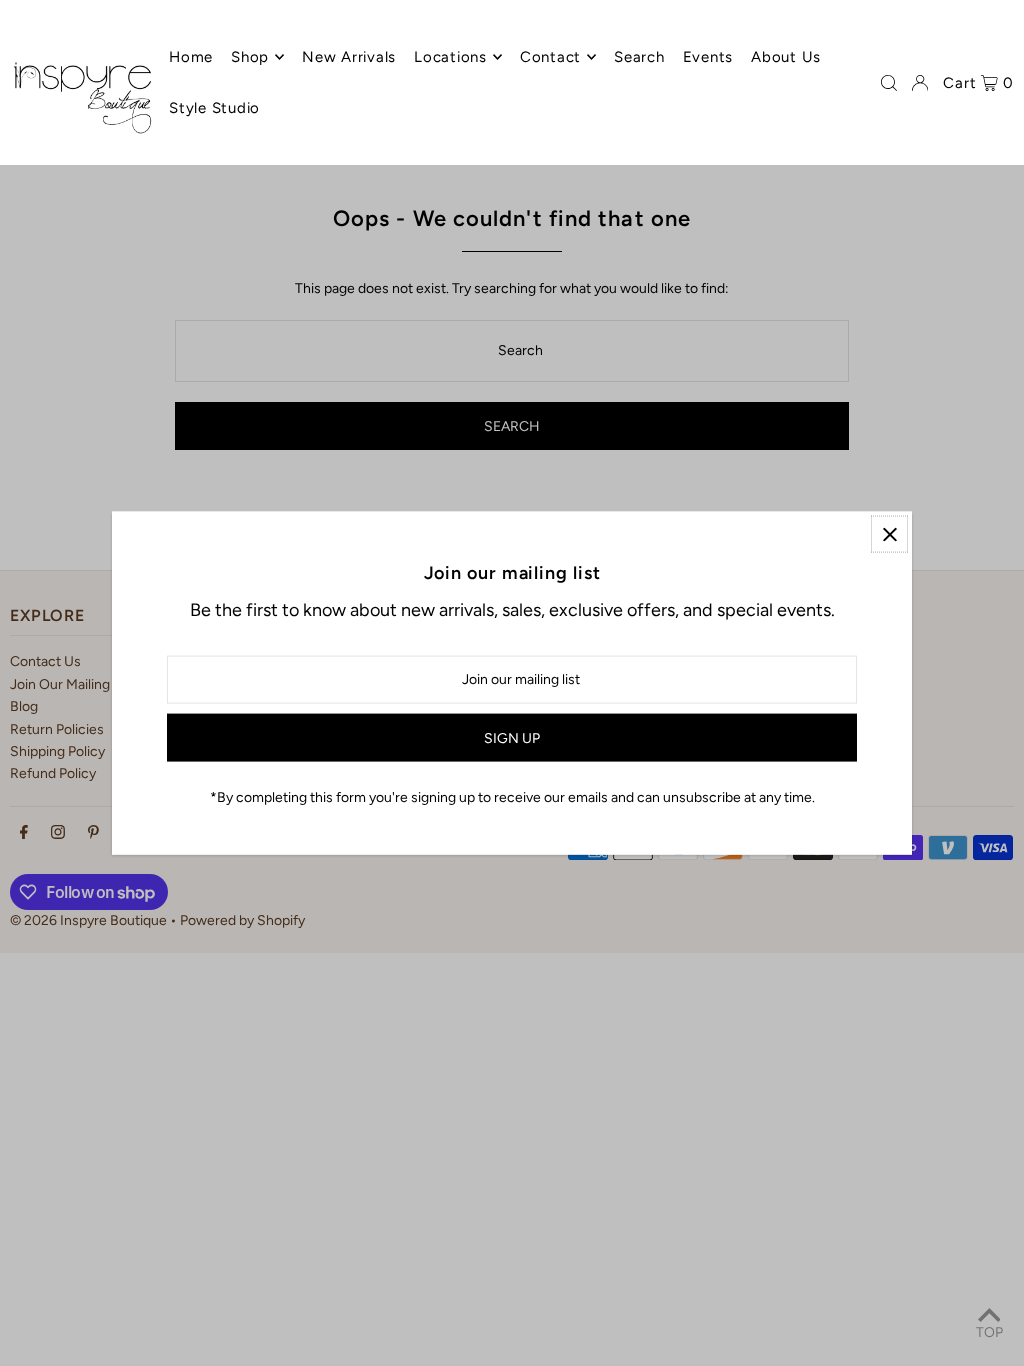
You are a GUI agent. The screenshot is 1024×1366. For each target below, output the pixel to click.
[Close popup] (889, 534)
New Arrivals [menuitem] (349, 57)
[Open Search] (889, 83)
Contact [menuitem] (550, 57)
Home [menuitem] (191, 57)
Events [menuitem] (708, 57)
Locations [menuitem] (450, 57)
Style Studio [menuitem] (214, 108)
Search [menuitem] (639, 57)
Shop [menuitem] (250, 57)
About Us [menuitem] (786, 57)
